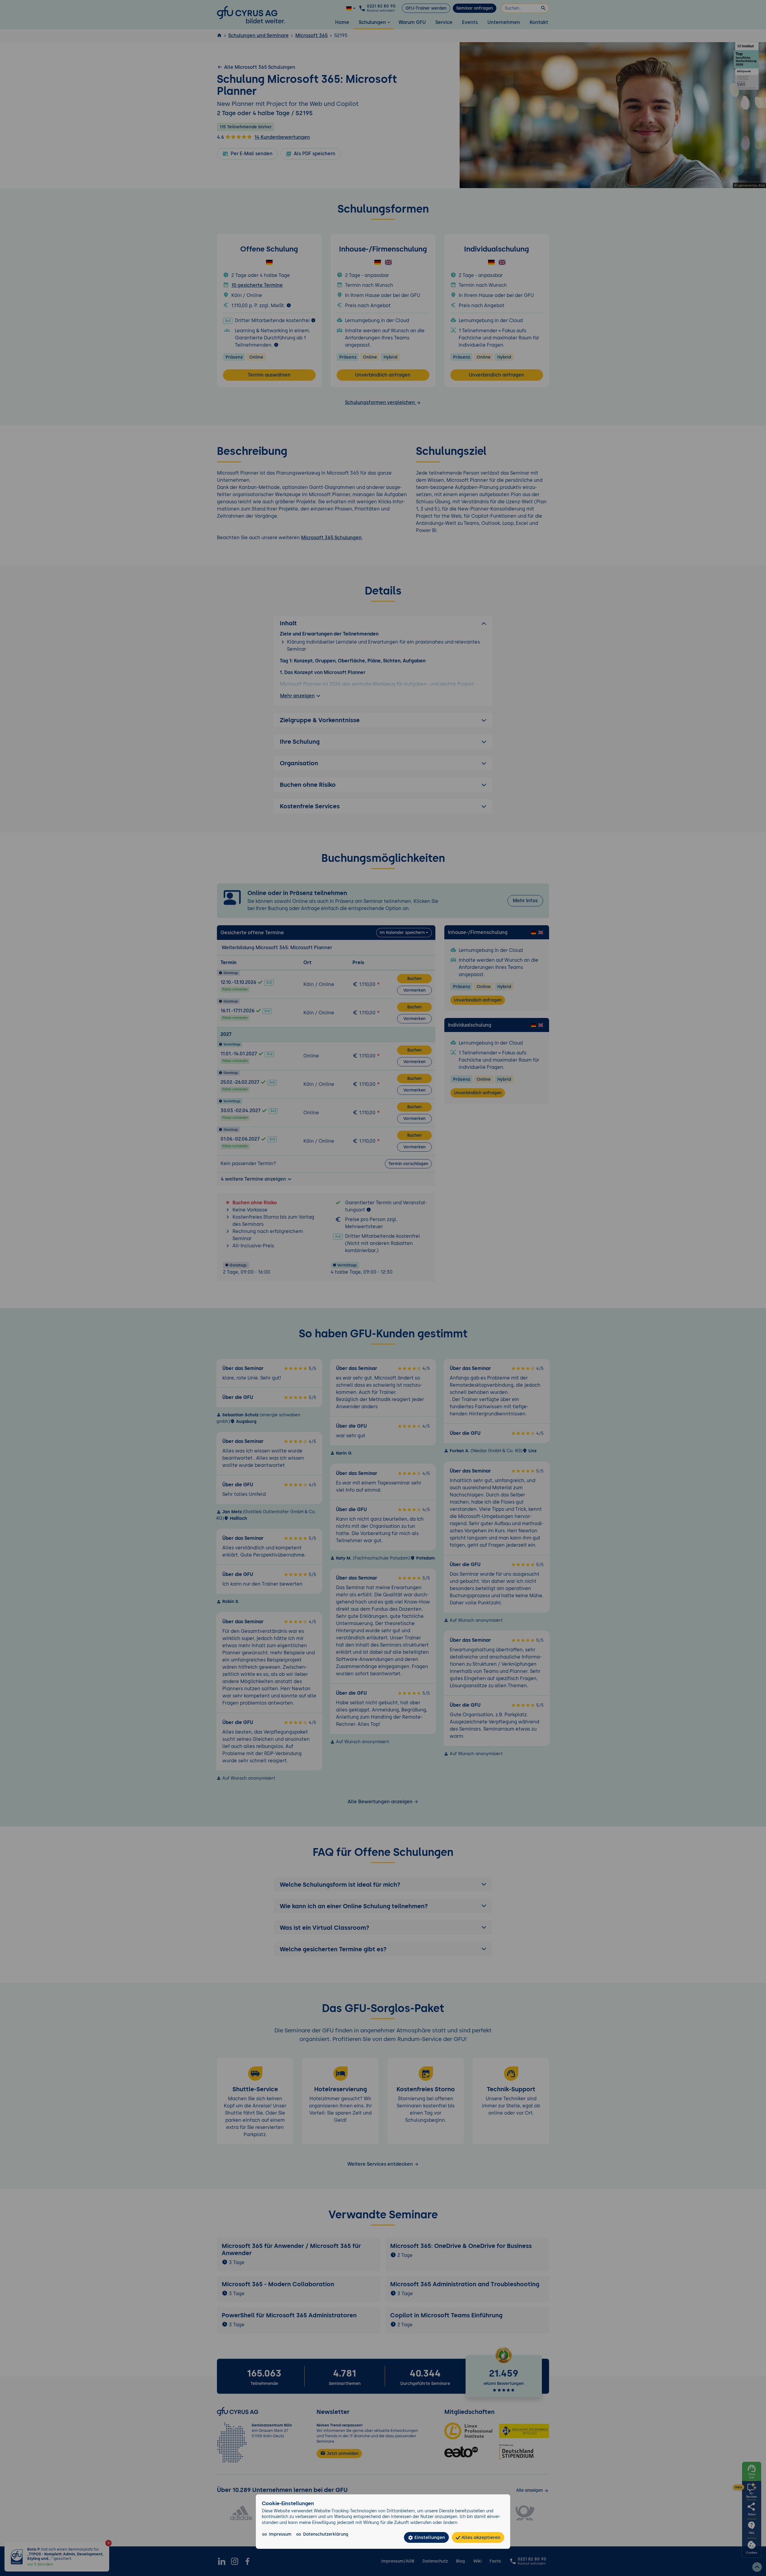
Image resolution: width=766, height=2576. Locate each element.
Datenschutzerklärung (326, 2534)
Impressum (280, 2534)
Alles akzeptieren (480, 2537)
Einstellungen (429, 2537)
